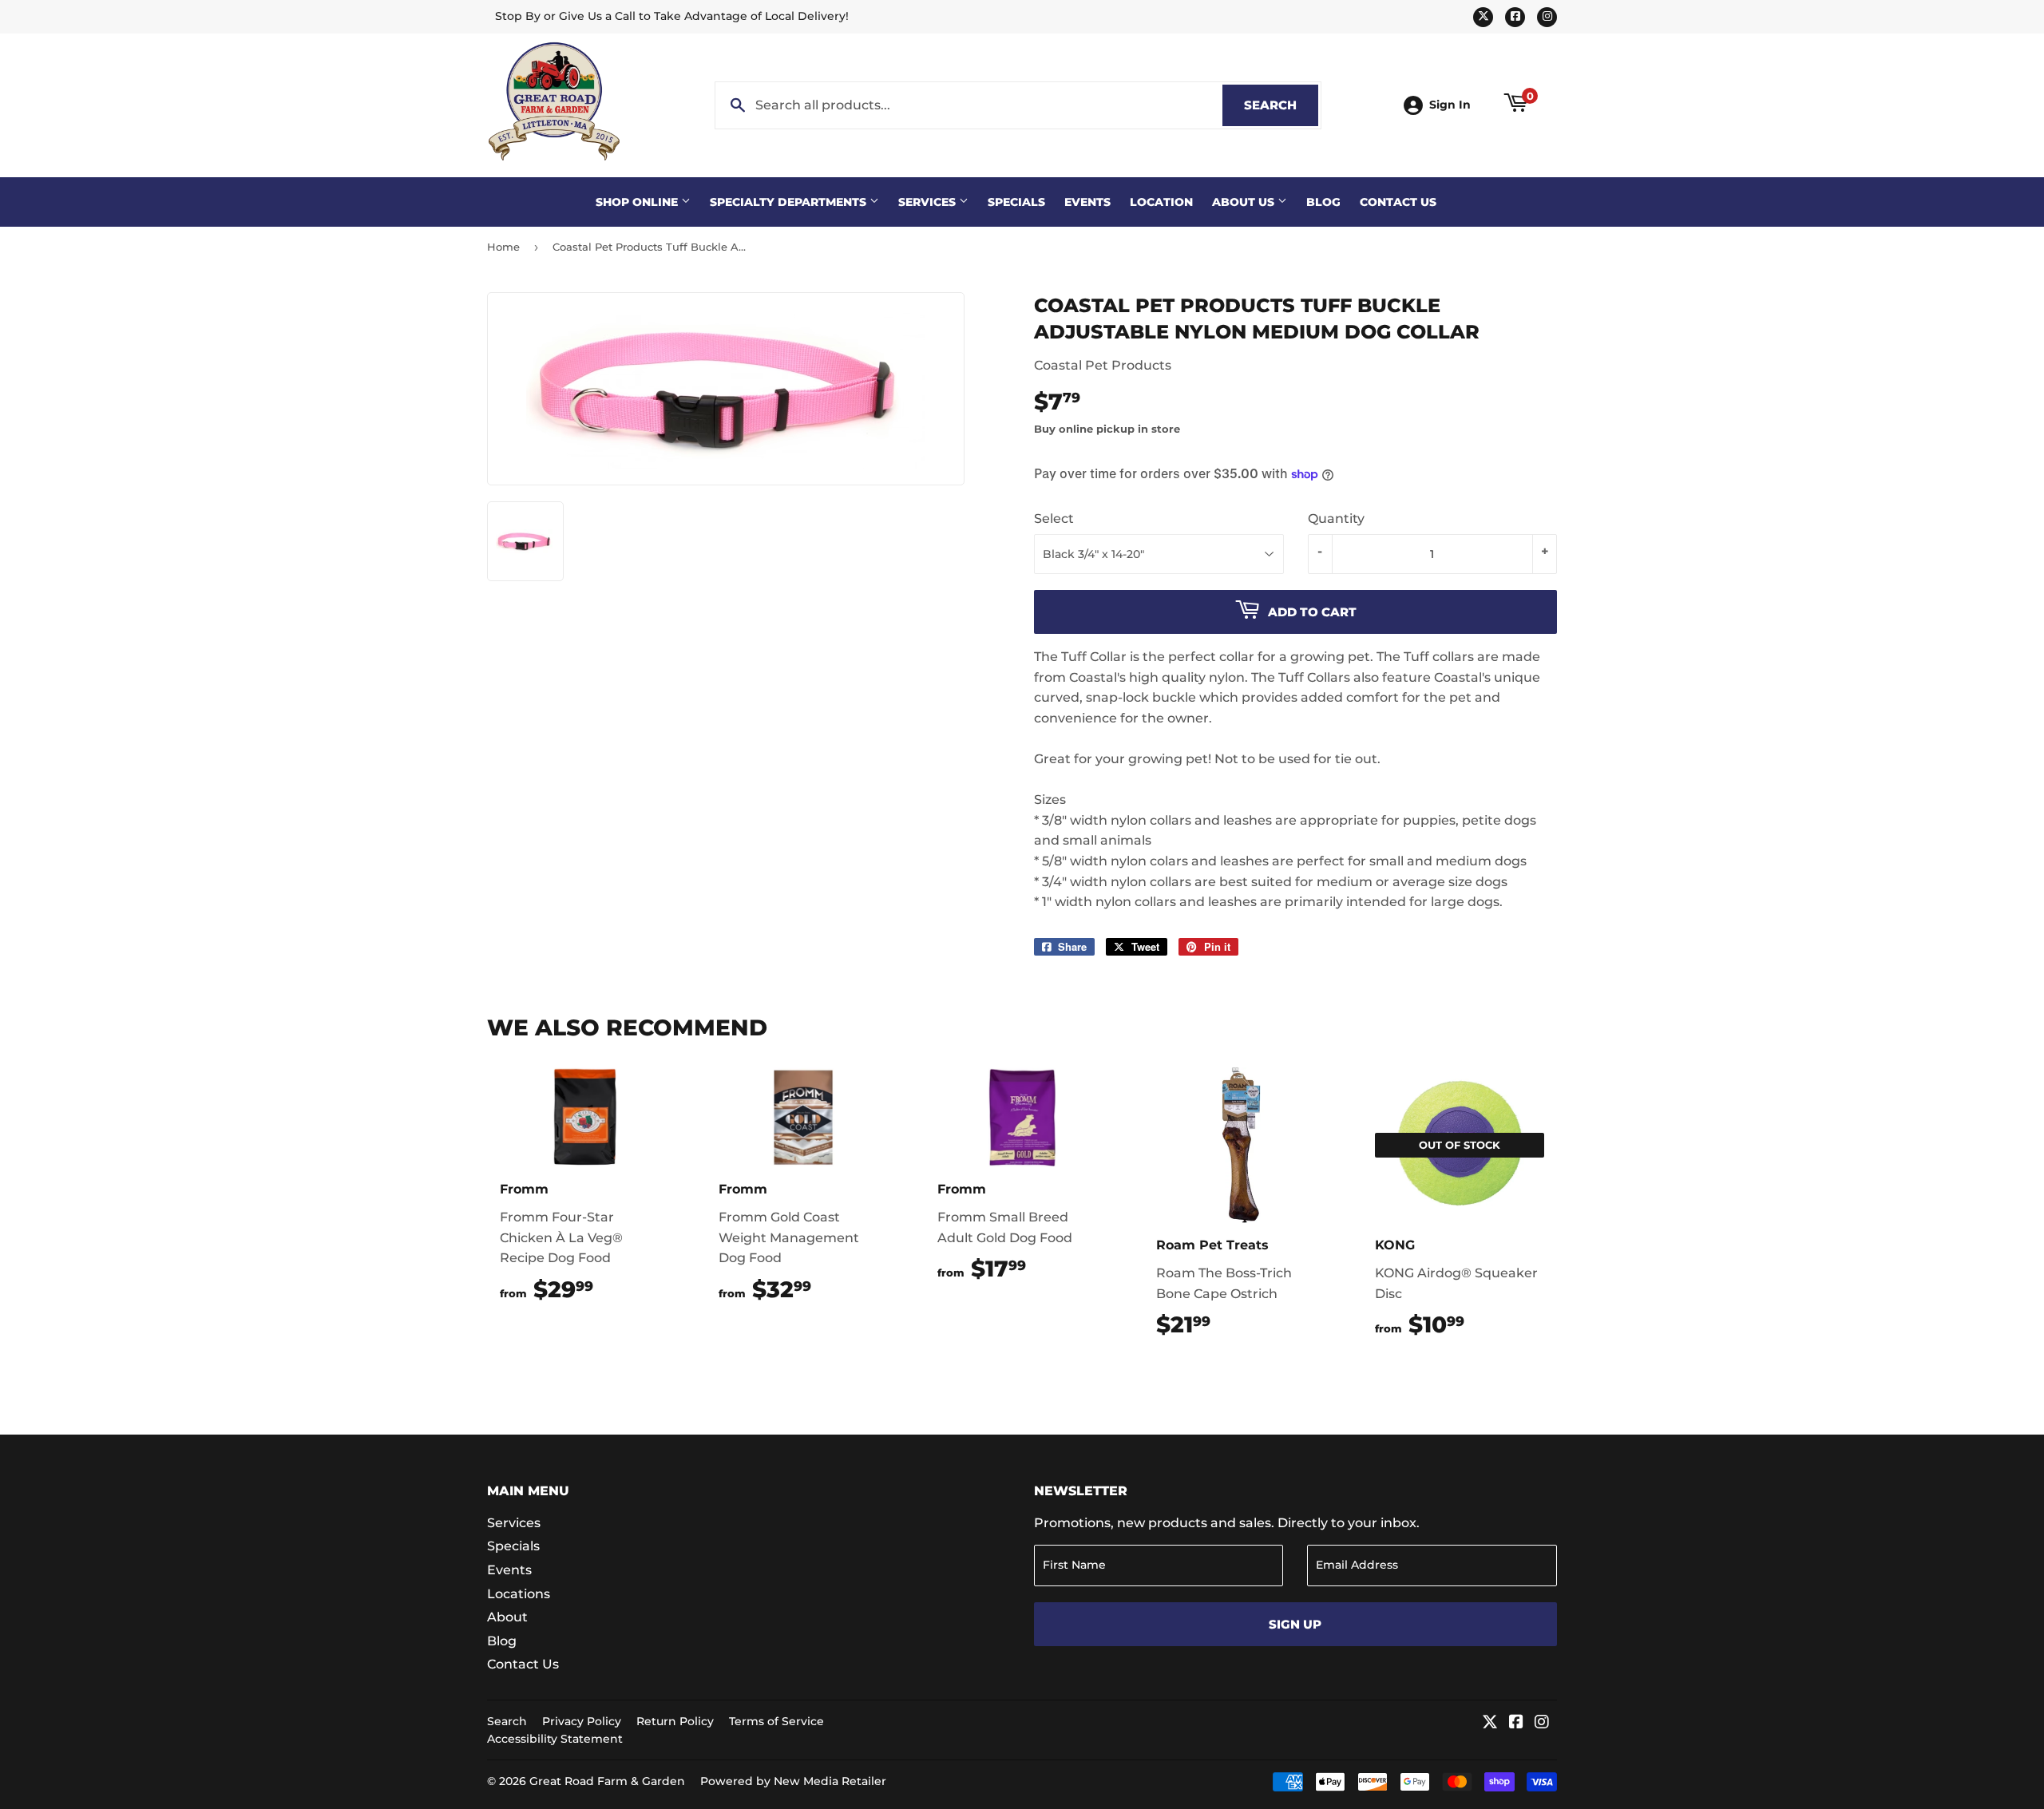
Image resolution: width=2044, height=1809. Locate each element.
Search (1281, 105)
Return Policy (675, 1721)
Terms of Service (776, 1721)
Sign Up (1295, 1624)
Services (929, 202)
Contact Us (1398, 202)
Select (1054, 519)
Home (503, 247)
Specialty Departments (790, 202)
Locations (519, 1594)
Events (1087, 202)
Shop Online (638, 202)
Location (1161, 202)
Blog (1323, 202)
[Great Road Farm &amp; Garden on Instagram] (1542, 1723)
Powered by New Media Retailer (793, 1781)
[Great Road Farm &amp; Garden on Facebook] (1516, 1723)
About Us (1245, 202)
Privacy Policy (582, 1721)
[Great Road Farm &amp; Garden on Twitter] (1490, 1723)
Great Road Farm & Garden (607, 1781)
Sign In (1450, 105)
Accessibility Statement (555, 1739)
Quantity (1336, 519)
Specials (1016, 202)
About (507, 1617)
